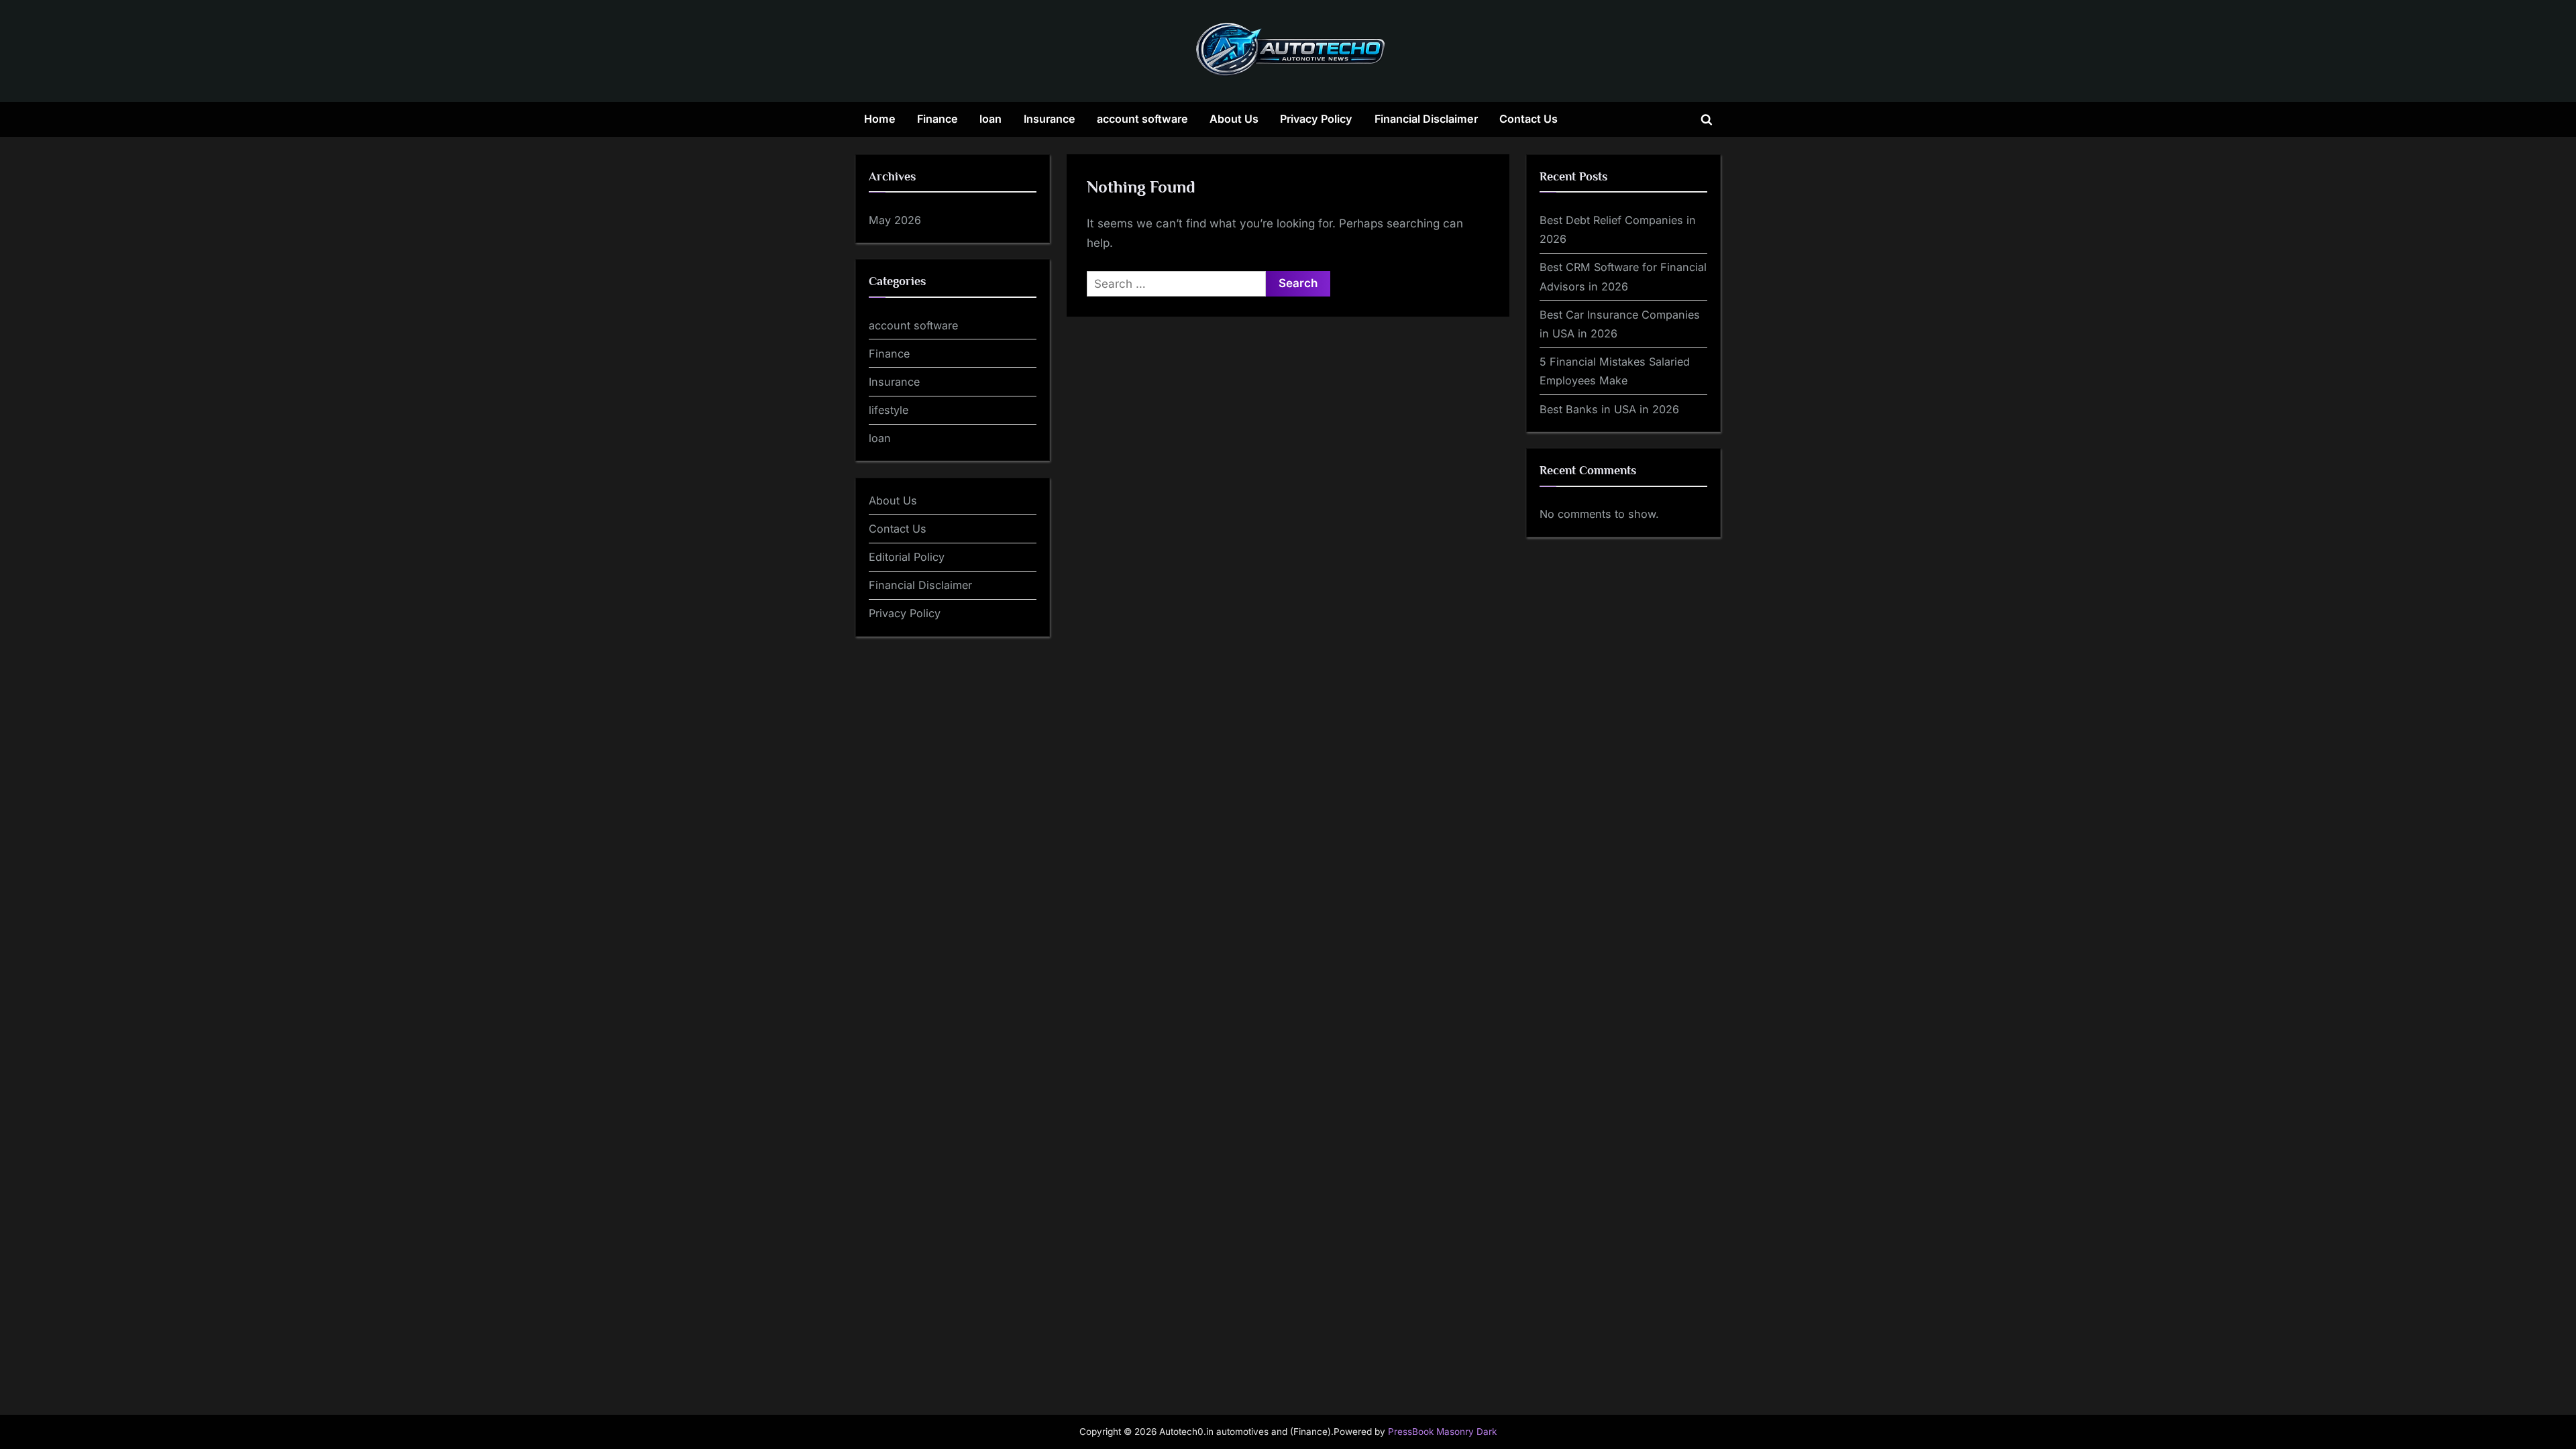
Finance (937, 119)
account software (1142, 119)
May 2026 (895, 220)
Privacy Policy (1316, 119)
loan (990, 119)
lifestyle (889, 410)
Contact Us (1528, 119)
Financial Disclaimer (1426, 119)
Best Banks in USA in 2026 (1609, 409)
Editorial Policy (907, 557)
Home (880, 119)
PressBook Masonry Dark (1442, 1432)
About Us (1234, 119)
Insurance (1050, 119)
